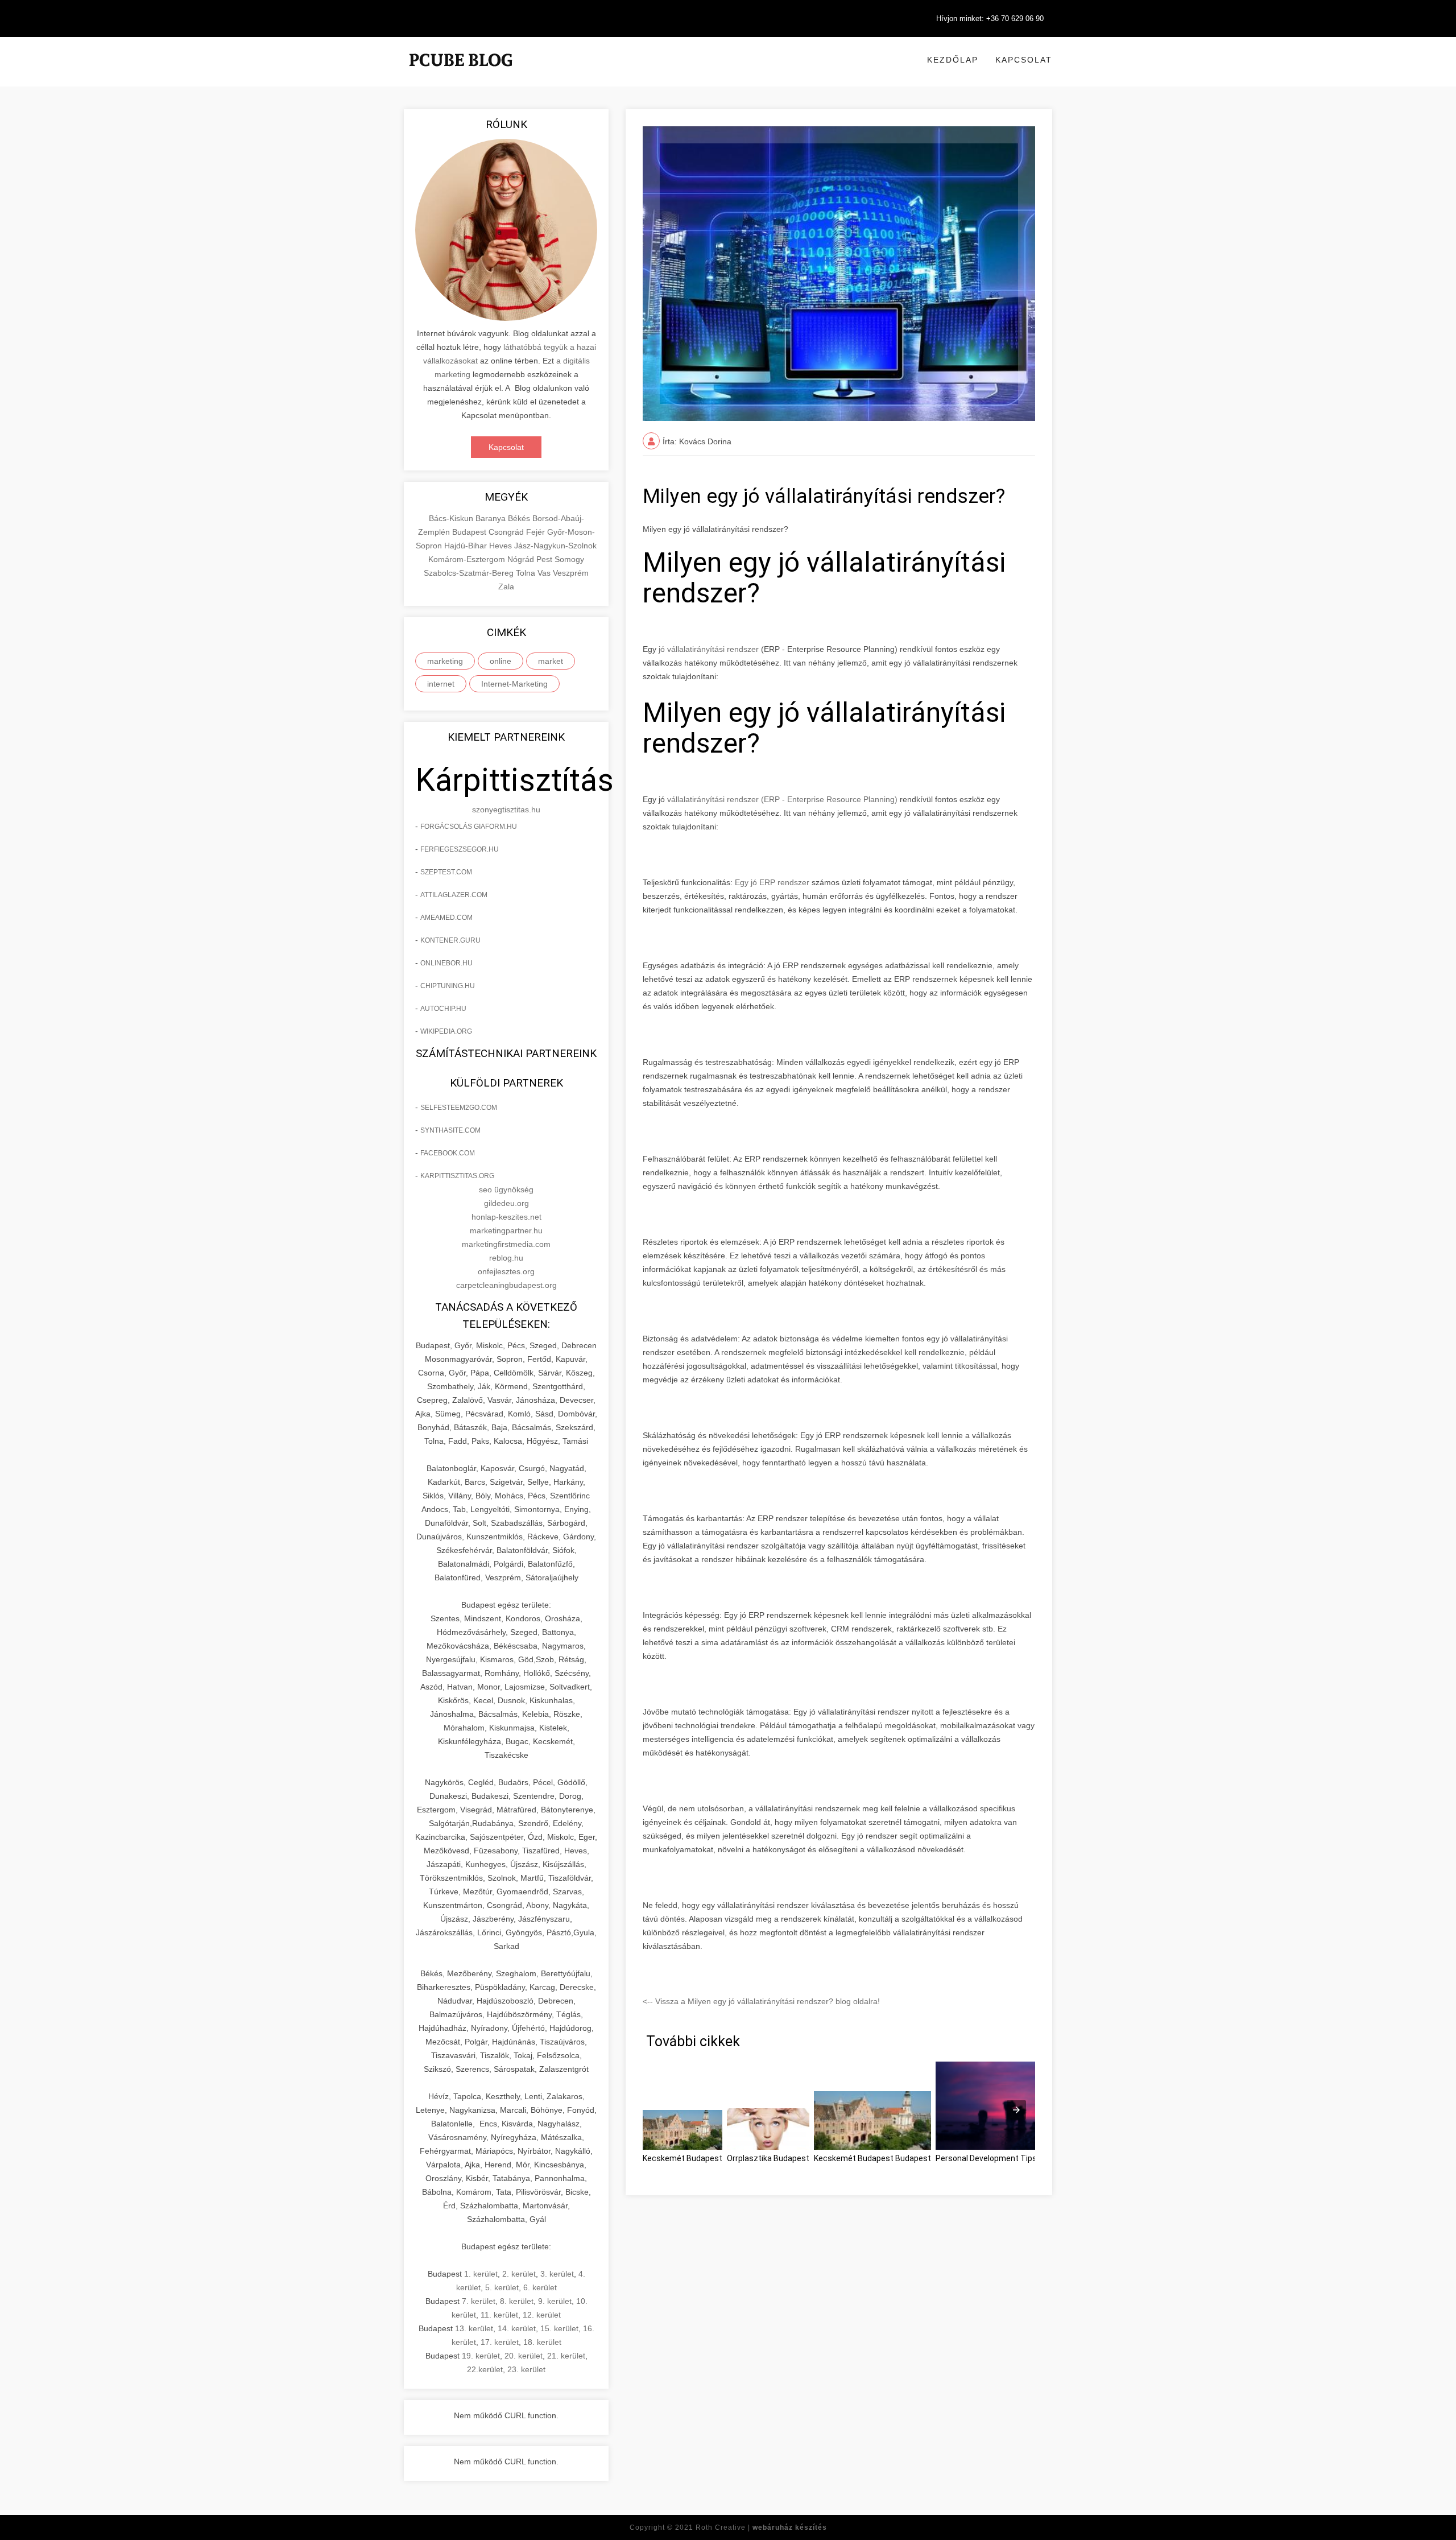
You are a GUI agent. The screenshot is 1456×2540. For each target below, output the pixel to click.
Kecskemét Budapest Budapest (872, 2158)
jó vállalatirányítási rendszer (709, 649)
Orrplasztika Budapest (768, 2158)
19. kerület (481, 2356)
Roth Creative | (761, 2527)
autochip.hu (443, 1009)
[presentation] (1016, 2110)
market (551, 661)
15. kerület (559, 2328)
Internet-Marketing (514, 684)
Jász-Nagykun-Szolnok (555, 546)
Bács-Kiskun (452, 518)
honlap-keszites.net (506, 1217)
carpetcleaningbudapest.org (506, 1285)
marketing (445, 661)
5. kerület (502, 2287)
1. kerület (481, 2274)
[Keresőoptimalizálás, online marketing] (461, 74)
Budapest (470, 532)
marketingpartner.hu (506, 1230)
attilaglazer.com (454, 895)
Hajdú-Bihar (467, 546)
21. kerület (566, 2356)
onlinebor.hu (446, 963)
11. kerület (499, 2315)
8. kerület (517, 2301)
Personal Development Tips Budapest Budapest (1024, 2158)
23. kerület (526, 2369)
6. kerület (540, 2287)
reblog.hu (506, 1258)
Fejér (537, 532)
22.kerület (485, 2369)
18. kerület (542, 2342)
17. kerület (500, 2342)
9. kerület (555, 2301)
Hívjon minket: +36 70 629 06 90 (990, 18)
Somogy (569, 559)
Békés (520, 518)
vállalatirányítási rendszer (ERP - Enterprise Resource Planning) (782, 799)
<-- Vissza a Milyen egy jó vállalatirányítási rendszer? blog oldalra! (761, 2001)
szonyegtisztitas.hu (506, 810)
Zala (506, 587)
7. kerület (479, 2301)
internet (441, 684)
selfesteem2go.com (459, 1108)
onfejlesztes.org (506, 1271)
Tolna (527, 573)
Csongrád (507, 532)
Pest (545, 559)
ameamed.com (446, 918)
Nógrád (522, 559)
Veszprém (571, 573)
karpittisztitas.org (457, 1176)
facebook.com (448, 1153)
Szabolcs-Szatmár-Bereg (470, 573)
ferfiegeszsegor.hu (460, 849)
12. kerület (542, 2315)
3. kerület (557, 2274)
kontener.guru (450, 940)
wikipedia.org (446, 1031)
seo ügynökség (506, 1190)
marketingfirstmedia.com (506, 1244)
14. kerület (517, 2328)
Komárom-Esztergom (468, 559)
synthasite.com (450, 1130)
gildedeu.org (506, 1203)
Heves (502, 546)
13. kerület (474, 2328)
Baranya (492, 518)
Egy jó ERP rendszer (773, 882)
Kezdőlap (953, 60)
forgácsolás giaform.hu (469, 827)
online (500, 661)
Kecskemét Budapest (682, 2158)
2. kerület (519, 2274)
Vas (545, 573)
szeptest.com (446, 872)
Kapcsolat (1024, 60)
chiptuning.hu (448, 986)
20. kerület (524, 2356)
